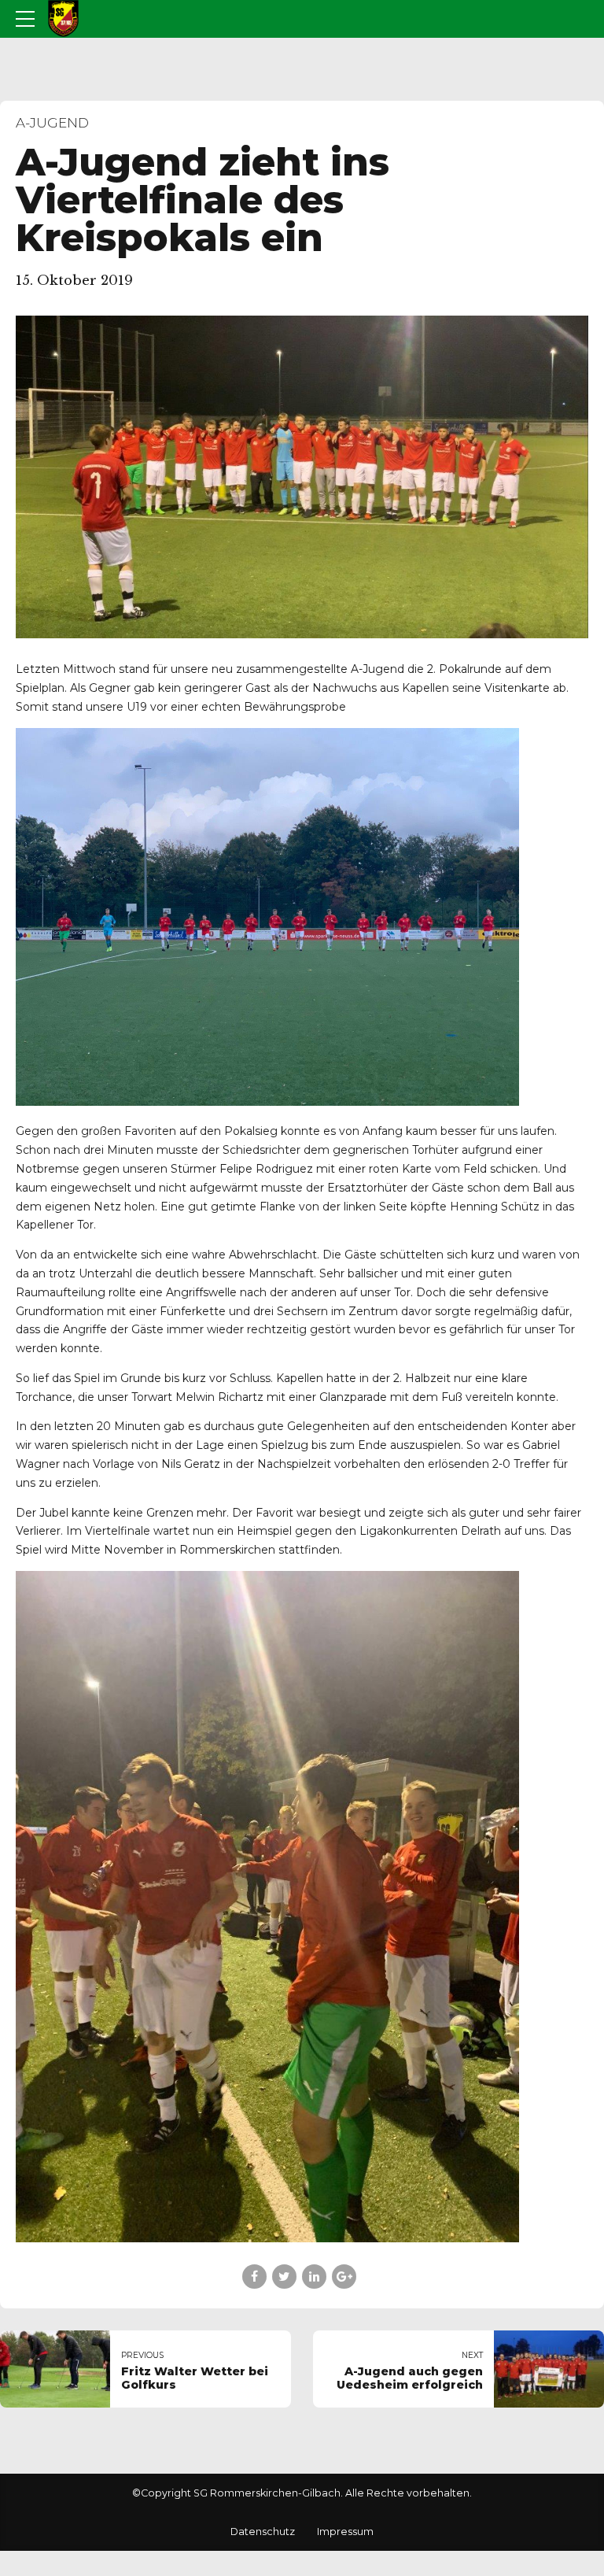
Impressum (345, 2532)
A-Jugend (52, 123)
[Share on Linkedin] (314, 2277)
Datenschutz (263, 2532)
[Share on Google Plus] (344, 2277)
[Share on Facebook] (254, 2277)
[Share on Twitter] (284, 2277)
